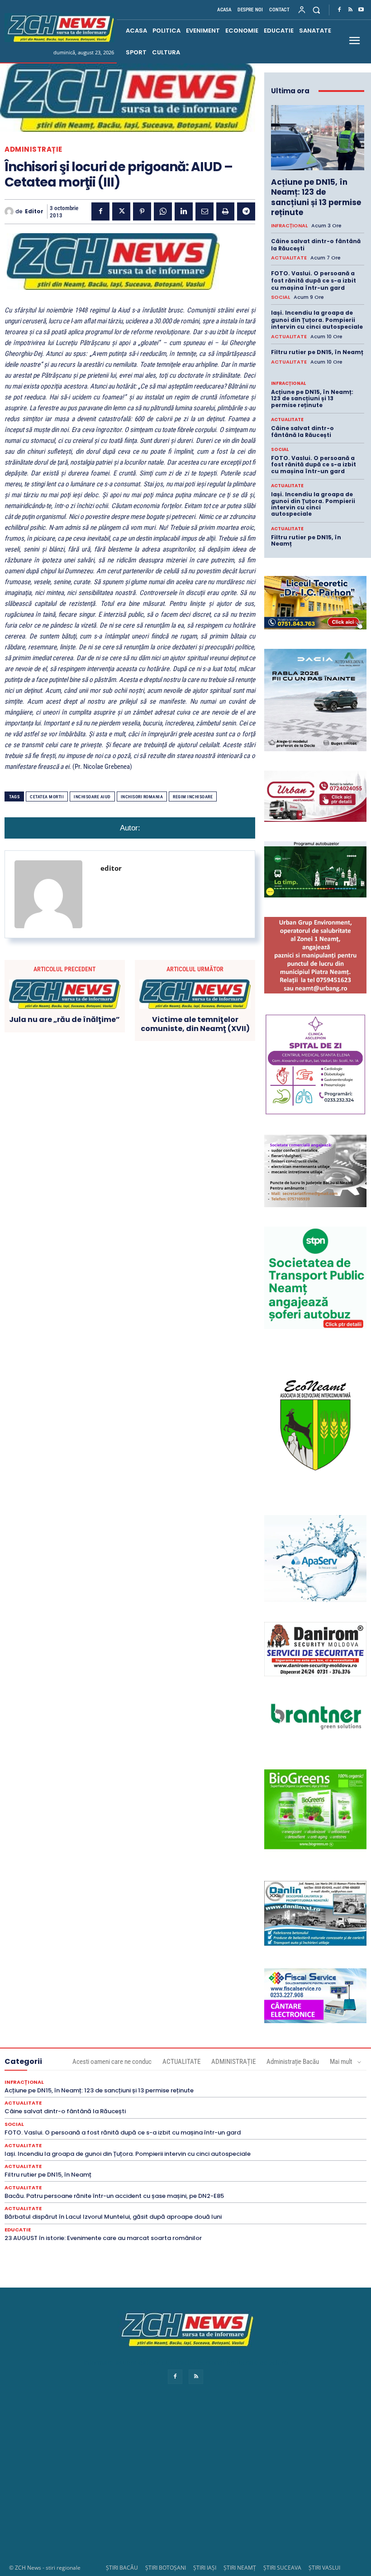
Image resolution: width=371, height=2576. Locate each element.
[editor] (10, 211)
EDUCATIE (18, 2230)
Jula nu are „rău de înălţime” (64, 1019)
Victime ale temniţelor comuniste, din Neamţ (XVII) (195, 1024)
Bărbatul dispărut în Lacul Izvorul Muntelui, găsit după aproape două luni (113, 2217)
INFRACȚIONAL (289, 226)
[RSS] (350, 10)
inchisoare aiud (92, 797)
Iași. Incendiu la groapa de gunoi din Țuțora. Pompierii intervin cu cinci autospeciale (317, 320)
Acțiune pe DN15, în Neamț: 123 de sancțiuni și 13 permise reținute (316, 197)
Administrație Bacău (293, 2062)
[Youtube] (361, 10)
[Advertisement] (185, 2483)
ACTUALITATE (289, 258)
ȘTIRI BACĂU (122, 2568)
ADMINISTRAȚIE (33, 149)
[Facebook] (339, 10)
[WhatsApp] (163, 211)
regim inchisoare (193, 797)
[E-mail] (205, 211)
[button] (316, 10)
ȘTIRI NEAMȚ (240, 2568)
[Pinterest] (142, 211)
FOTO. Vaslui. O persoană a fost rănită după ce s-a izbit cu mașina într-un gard (314, 280)
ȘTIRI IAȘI (205, 2568)
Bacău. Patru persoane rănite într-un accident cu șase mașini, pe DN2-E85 (114, 2196)
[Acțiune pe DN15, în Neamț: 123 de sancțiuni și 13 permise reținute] (318, 138)
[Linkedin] (184, 211)
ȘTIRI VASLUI (324, 2568)
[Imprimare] (225, 211)
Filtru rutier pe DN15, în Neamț (317, 352)
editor (34, 211)
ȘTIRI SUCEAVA (282, 2568)
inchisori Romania (142, 797)
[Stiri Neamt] (59, 28)
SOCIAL (281, 297)
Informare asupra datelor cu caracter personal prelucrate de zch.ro (185, 2363)
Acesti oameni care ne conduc (112, 2062)
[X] (121, 211)
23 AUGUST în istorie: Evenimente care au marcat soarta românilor (103, 2238)
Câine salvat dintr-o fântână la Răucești (316, 245)
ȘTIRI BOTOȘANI (166, 2568)
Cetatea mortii (47, 797)
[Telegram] (246, 211)
